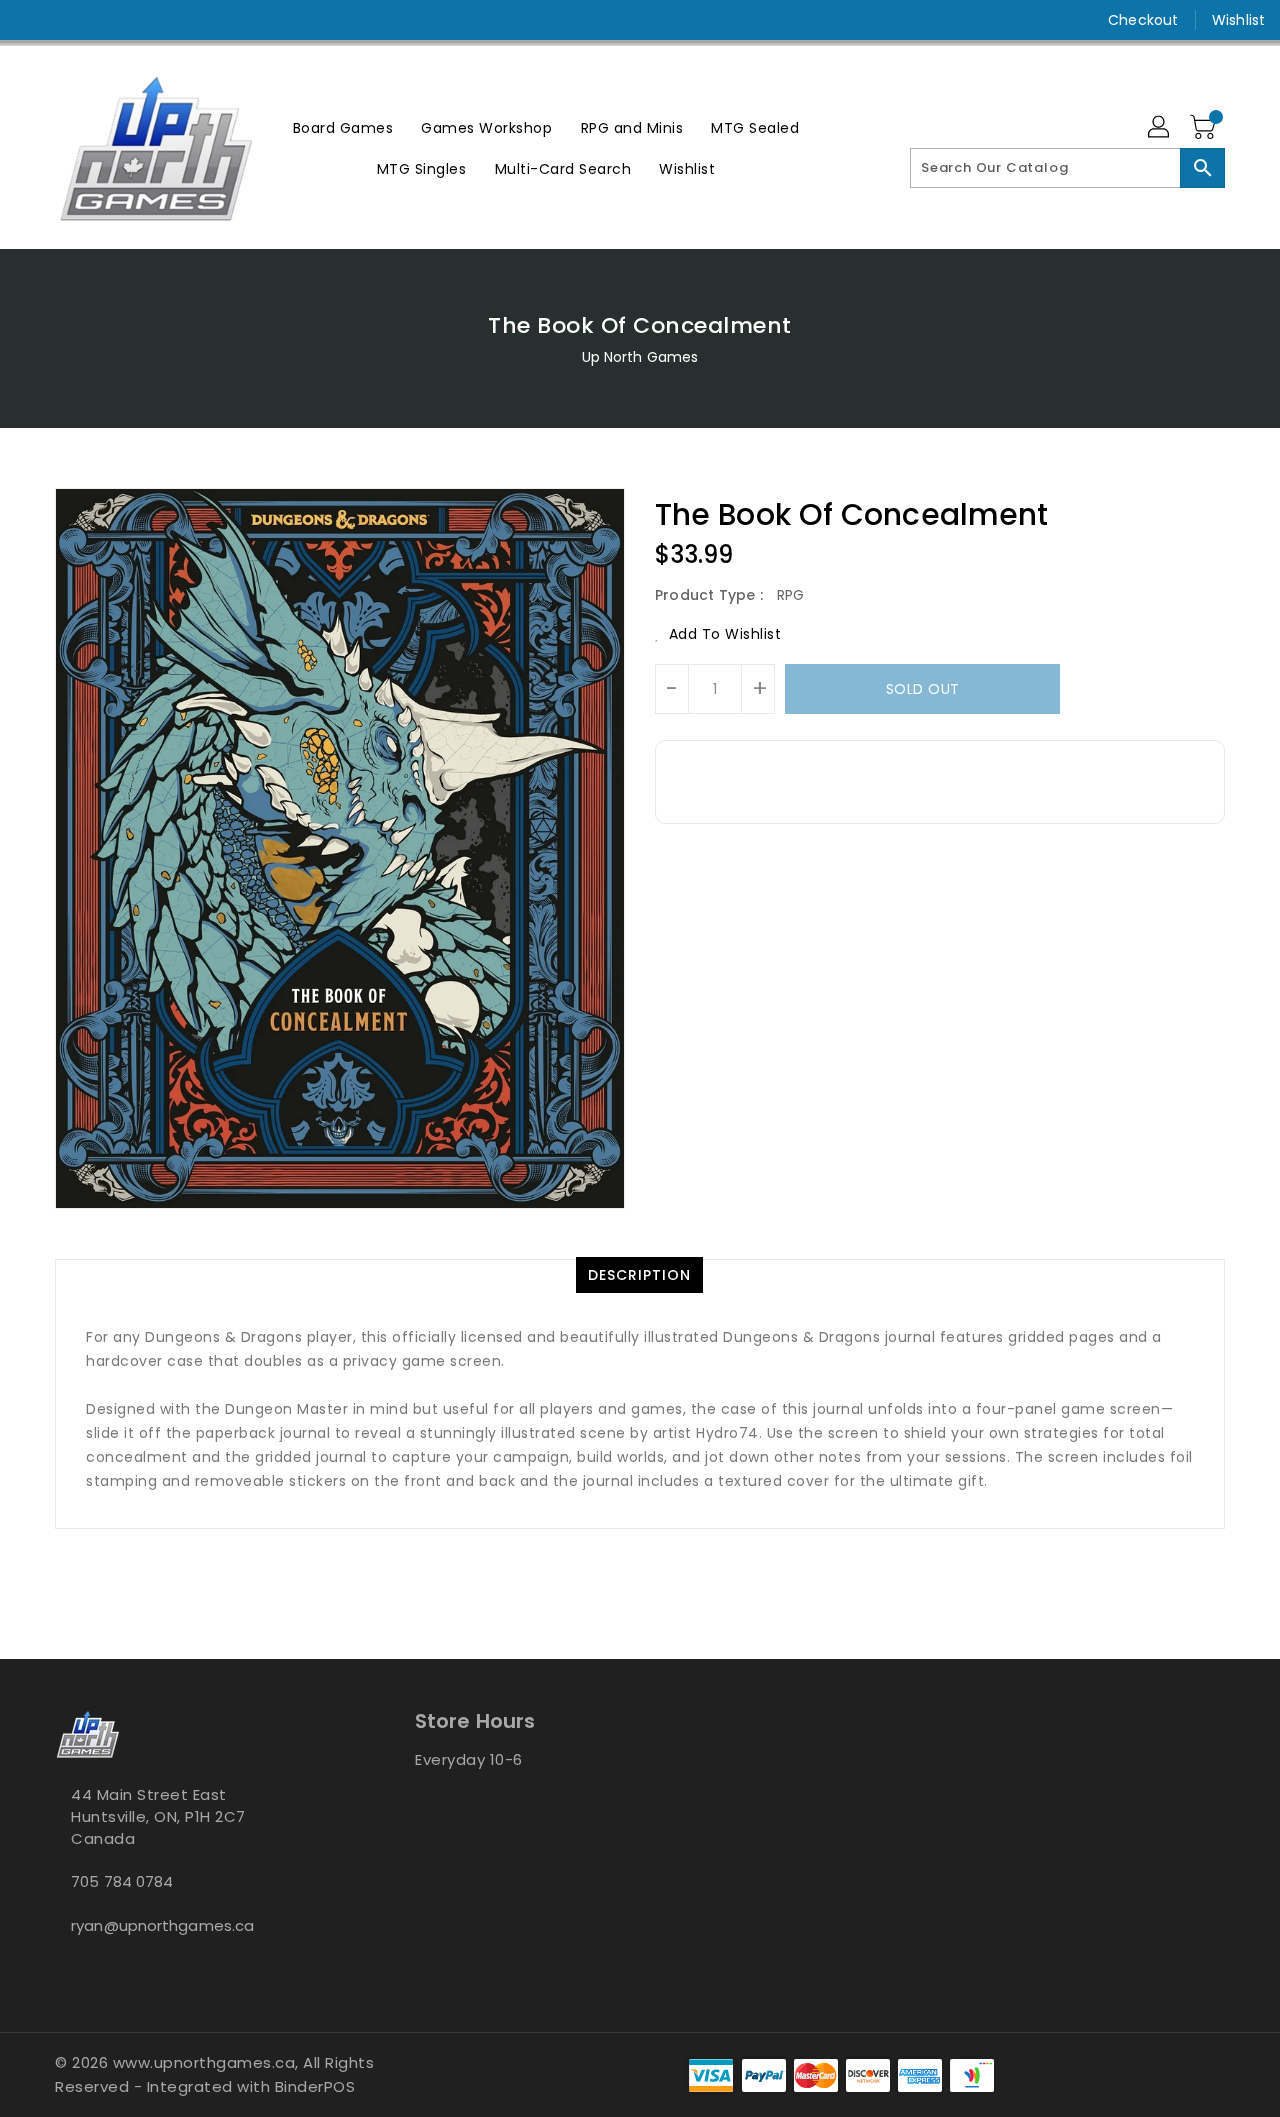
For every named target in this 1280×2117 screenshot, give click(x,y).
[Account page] (1160, 128)
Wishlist (1238, 20)
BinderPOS (315, 2086)
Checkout (1143, 20)
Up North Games (640, 357)
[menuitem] (343, 127)
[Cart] (1205, 128)
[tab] (639, 1275)
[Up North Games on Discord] (108, 20)
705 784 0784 (122, 1881)
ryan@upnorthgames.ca (162, 1925)
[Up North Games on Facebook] (32, 20)
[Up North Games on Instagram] (70, 20)
